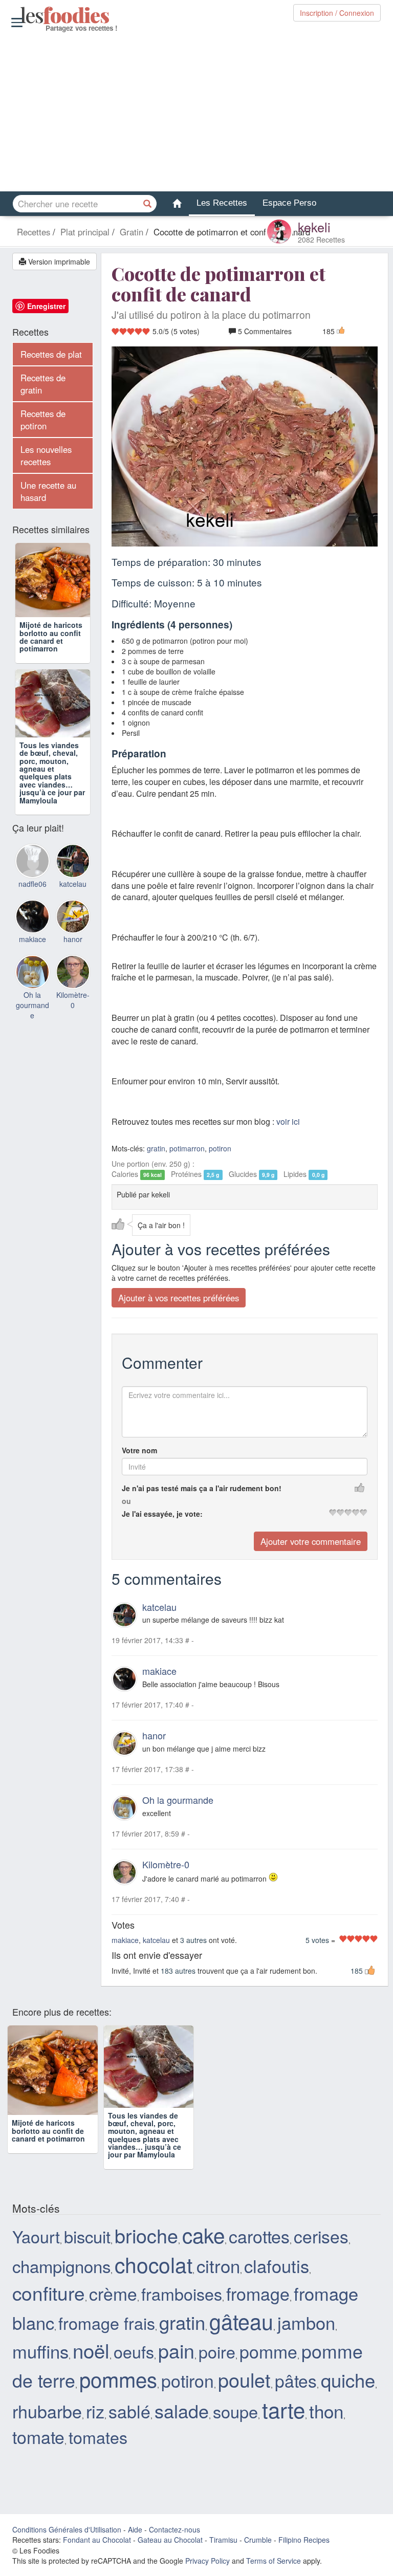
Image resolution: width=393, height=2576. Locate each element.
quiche (348, 2387)
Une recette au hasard (48, 491)
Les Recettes (222, 203)
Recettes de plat (51, 354)
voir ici (288, 1121)
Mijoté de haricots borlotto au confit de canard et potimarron (51, 637)
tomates (98, 2444)
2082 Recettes (321, 239)
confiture (49, 2300)
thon (326, 2418)
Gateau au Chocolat (170, 2547)
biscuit (87, 2244)
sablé (129, 2418)
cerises (321, 2244)
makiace (159, 1671)
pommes (118, 2386)
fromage (258, 2301)
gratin (156, 1148)
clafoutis (277, 2273)
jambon (306, 2330)
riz (95, 2418)
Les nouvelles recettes (46, 455)
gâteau (241, 2329)
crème (113, 2301)
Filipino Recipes (304, 2547)
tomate (38, 2444)
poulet (244, 2387)
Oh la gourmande (178, 1800)
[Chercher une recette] (148, 204)
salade (182, 2418)
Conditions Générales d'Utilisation (67, 2537)
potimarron (187, 1148)
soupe (235, 2418)
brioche (146, 2243)
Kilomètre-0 (166, 1864)
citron (218, 2273)
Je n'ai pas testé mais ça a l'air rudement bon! (202, 1488)
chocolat (154, 2272)
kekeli (314, 227)
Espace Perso (289, 203)
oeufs (134, 2359)
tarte (283, 2416)
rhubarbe (47, 2418)
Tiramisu (223, 2547)
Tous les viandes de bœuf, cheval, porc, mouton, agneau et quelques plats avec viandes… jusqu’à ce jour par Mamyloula (52, 779)
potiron (220, 1148)
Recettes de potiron (43, 420)
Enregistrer (46, 306)
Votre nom (139, 1450)
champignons (61, 2273)
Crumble (258, 2547)
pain (176, 2357)
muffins (40, 2358)
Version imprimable (58, 261)
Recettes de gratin (43, 384)
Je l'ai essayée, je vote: (162, 1514)
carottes (259, 2244)
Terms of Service (274, 2568)
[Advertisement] (196, 112)
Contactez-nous (174, 2537)
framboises (182, 2301)
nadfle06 (32, 890)
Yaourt (36, 2244)
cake (203, 2242)
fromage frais (107, 2330)
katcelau (159, 1607)
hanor (154, 1735)
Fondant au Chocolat (97, 2547)
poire (217, 2359)
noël (91, 2357)
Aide (135, 2537)
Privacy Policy (208, 2568)
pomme (268, 2358)
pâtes (296, 2388)
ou (126, 1501)
